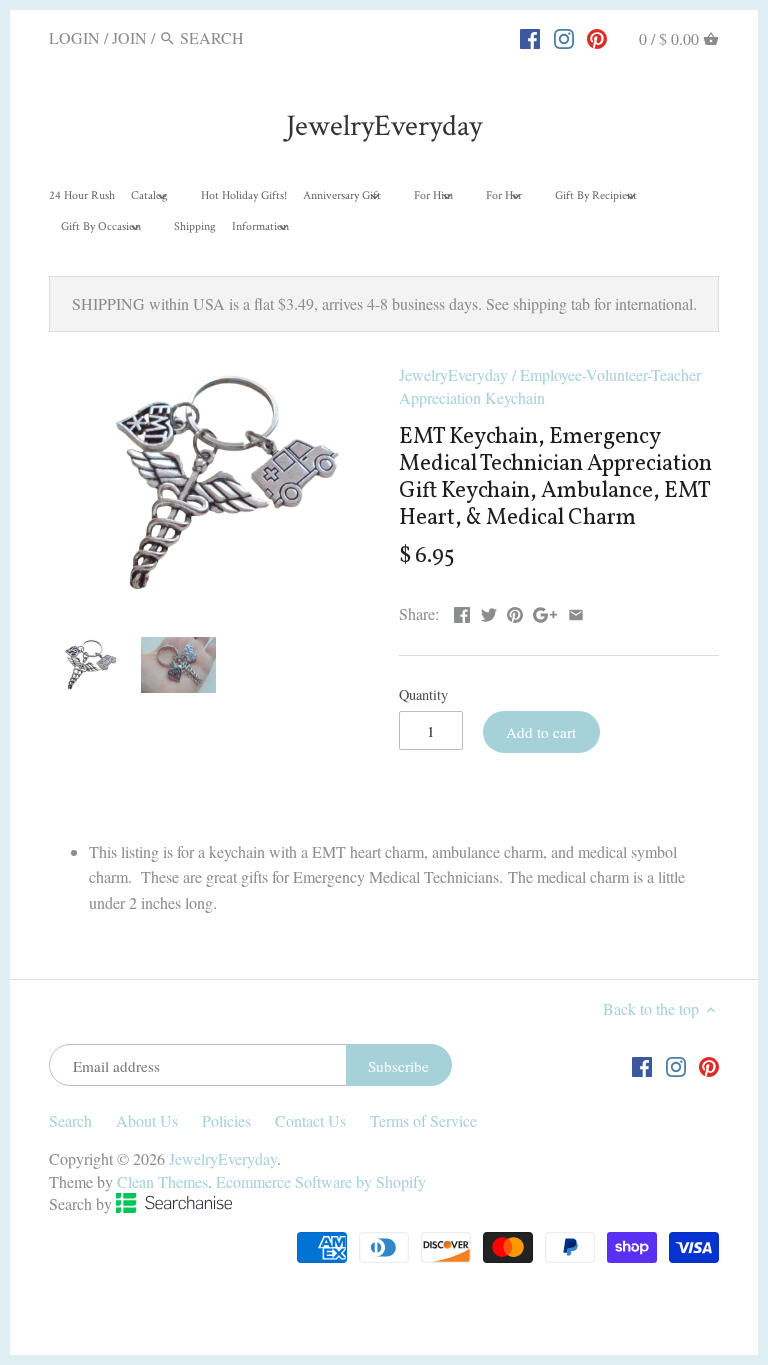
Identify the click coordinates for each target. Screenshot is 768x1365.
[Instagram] (564, 37)
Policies (226, 1120)
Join (129, 37)
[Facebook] (530, 37)
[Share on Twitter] (489, 611)
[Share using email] (576, 611)
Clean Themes (162, 1181)
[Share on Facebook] (462, 611)
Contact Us (310, 1120)
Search (70, 1120)
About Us (147, 1120)
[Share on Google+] (545, 611)
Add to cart (541, 732)
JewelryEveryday (384, 126)
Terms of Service (423, 1120)
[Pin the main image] (515, 611)
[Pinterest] (597, 37)
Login (74, 37)
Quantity (423, 694)
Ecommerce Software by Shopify (321, 1181)
